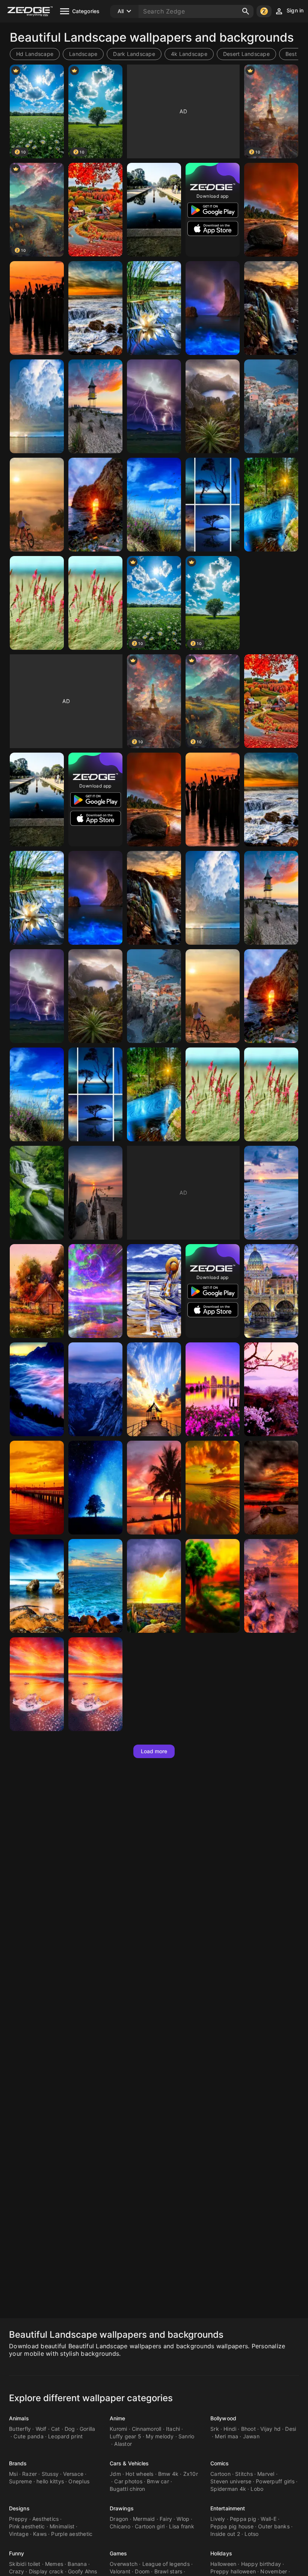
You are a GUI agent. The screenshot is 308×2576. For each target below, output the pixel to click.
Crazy (17, 2571)
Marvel (266, 2474)
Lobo (257, 2489)
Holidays (221, 2553)
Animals (19, 2418)
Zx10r (191, 2474)
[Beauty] (154, 210)
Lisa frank (182, 2526)
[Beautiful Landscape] (271, 210)
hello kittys (50, 2481)
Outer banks (274, 2526)
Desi (291, 2429)
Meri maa (226, 2436)
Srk (215, 2429)
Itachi (173, 2429)
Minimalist (62, 2526)
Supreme (20, 2481)
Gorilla (88, 2429)
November (274, 2571)
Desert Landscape (246, 54)
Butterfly (20, 2429)
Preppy (18, 2519)
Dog (70, 2429)
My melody (160, 2436)
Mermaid (144, 2519)
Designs (19, 2508)
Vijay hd (270, 2429)
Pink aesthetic (27, 2526)
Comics (220, 2463)
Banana (77, 2564)
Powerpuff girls (275, 2481)
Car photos (128, 2481)
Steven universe (231, 2481)
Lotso (251, 2534)
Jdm (115, 2474)
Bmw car (158, 2481)
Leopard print (65, 2436)
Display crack (46, 2571)
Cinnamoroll (147, 2429)
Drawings (122, 2508)
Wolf (41, 2429)
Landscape (83, 54)
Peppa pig (243, 2519)
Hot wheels (140, 2474)
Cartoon (220, 2474)
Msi (13, 2474)
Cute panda (29, 2436)
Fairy (166, 2519)
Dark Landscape (134, 54)
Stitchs (244, 2474)
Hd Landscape (35, 54)
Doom (142, 2571)
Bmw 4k (168, 2474)
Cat (56, 2429)
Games (119, 2553)
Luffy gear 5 (125, 2436)
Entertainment (228, 2508)
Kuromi (119, 2429)
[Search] (246, 11)
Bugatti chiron (128, 2489)
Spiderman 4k (228, 2489)
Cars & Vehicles (129, 2463)
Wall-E (269, 2519)
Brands (18, 2463)
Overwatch (124, 2564)
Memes (54, 2564)
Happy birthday (261, 2564)
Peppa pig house (232, 2526)
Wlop (183, 2519)
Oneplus (79, 2481)
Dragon (119, 2519)
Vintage (19, 2534)
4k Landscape (189, 54)
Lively (218, 2519)
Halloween (223, 2564)
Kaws (40, 2534)
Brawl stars (168, 2571)
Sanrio (186, 2436)
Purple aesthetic (72, 2534)
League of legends (166, 2564)
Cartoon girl (150, 2526)
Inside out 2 (225, 2534)
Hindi (230, 2429)
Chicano (120, 2526)
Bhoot (248, 2429)
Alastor (123, 2444)
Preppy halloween (233, 2571)
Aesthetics (46, 2519)
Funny (17, 2553)
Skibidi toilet (25, 2564)
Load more (154, 1751)
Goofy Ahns (83, 2571)
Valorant (120, 2571)
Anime (118, 2418)
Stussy (50, 2474)
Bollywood (223, 2418)
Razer (29, 2474)
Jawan (251, 2436)
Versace (73, 2474)
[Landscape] (95, 210)
